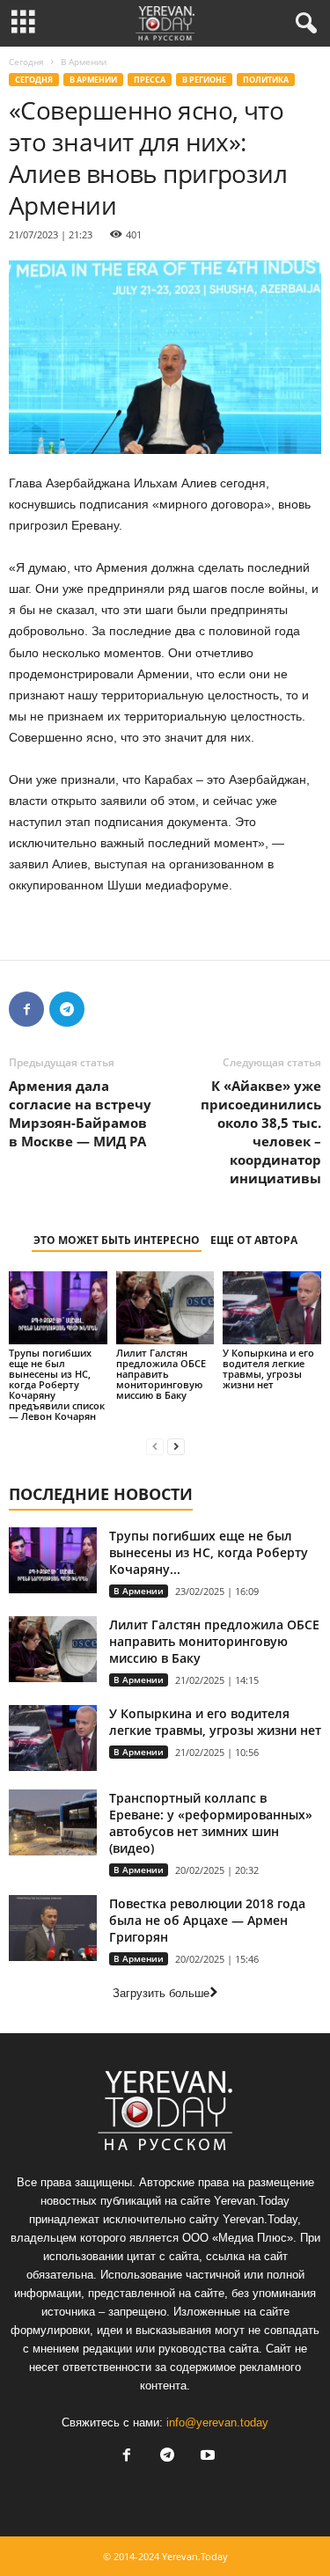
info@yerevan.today (217, 2422)
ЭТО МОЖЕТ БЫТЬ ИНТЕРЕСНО (117, 1240)
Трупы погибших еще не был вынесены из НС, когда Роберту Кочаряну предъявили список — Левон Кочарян (57, 1384)
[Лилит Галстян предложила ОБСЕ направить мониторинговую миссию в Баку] (165, 1308)
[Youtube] (206, 2457)
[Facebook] (26, 1009)
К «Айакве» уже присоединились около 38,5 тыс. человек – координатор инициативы (261, 1132)
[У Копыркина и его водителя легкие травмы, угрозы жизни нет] (272, 1308)
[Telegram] (67, 1009)
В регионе (204, 80)
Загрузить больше (161, 1993)
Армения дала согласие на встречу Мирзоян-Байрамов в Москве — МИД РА (80, 1113)
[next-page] (176, 1446)
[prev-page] (155, 1446)
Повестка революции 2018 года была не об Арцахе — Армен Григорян (207, 1920)
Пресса (150, 80)
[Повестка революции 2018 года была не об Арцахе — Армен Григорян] (53, 1928)
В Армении (93, 80)
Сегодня (26, 62)
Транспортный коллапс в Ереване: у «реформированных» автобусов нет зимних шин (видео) (211, 1823)
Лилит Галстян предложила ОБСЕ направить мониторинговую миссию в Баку (161, 1374)
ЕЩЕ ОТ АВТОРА (254, 1240)
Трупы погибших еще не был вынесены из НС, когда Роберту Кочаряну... (209, 1552)
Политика (266, 80)
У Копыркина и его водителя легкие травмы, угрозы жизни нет (268, 1368)
